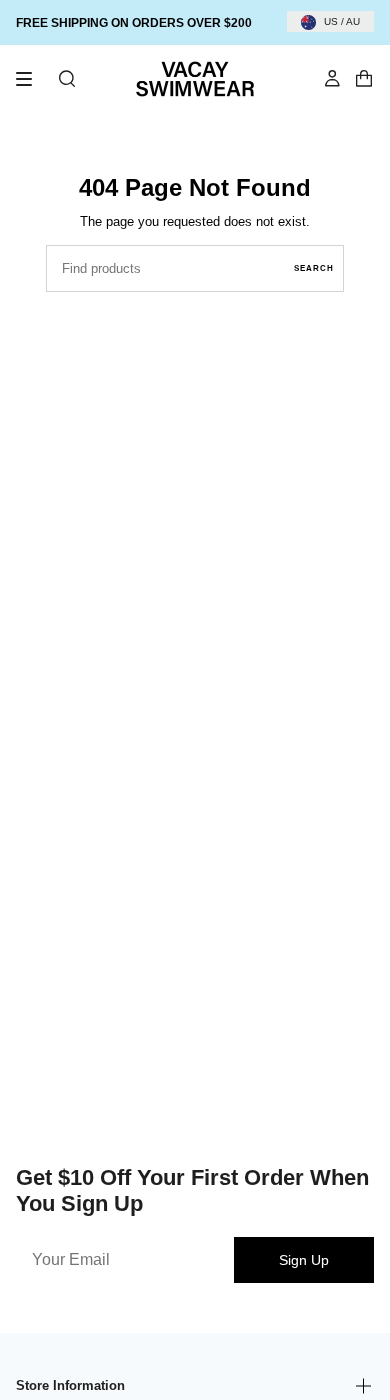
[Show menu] (31, 79)
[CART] (364, 79)
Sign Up (304, 1260)
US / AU (342, 21)
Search (314, 268)
